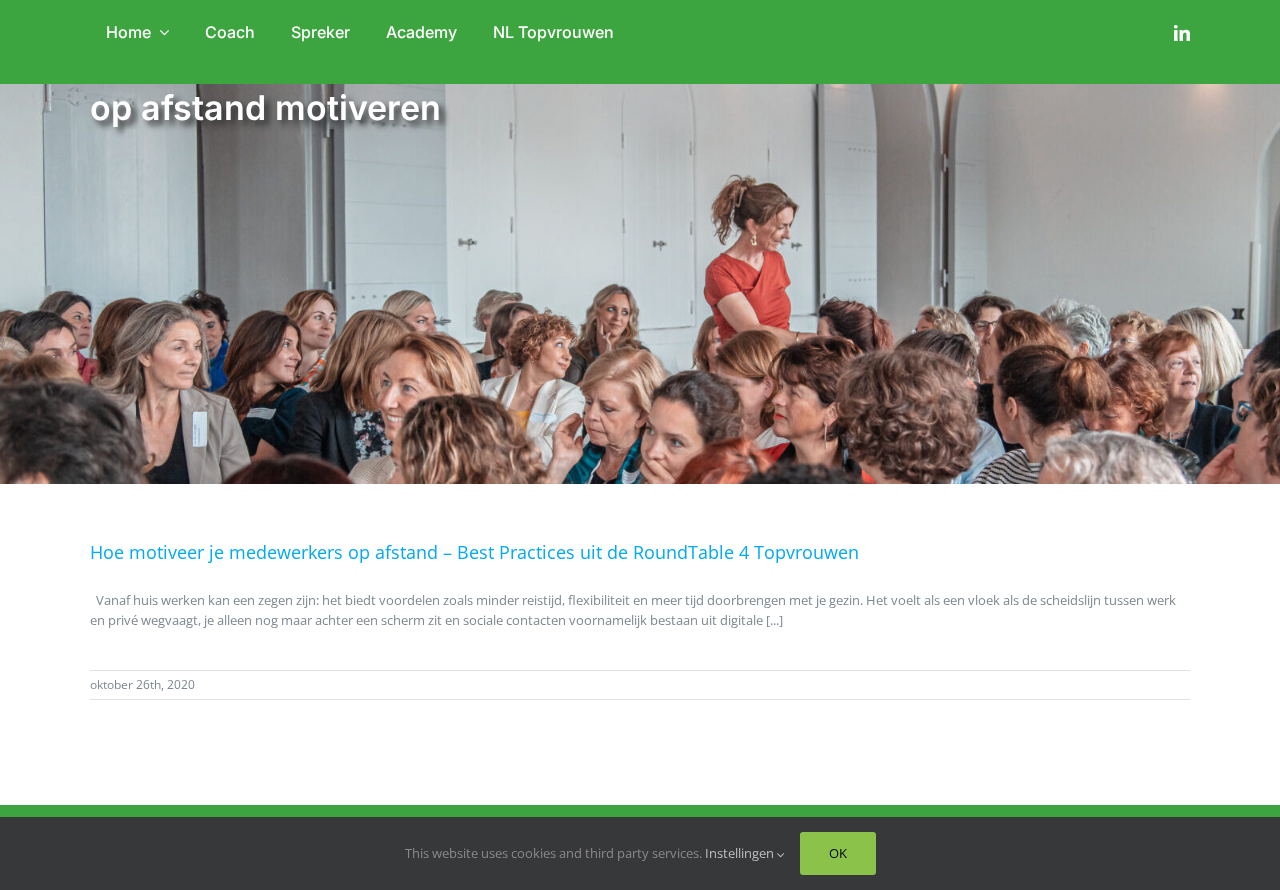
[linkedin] (1182, 33)
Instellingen (741, 853)
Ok (838, 853)
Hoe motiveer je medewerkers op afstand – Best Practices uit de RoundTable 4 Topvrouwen (474, 552)
